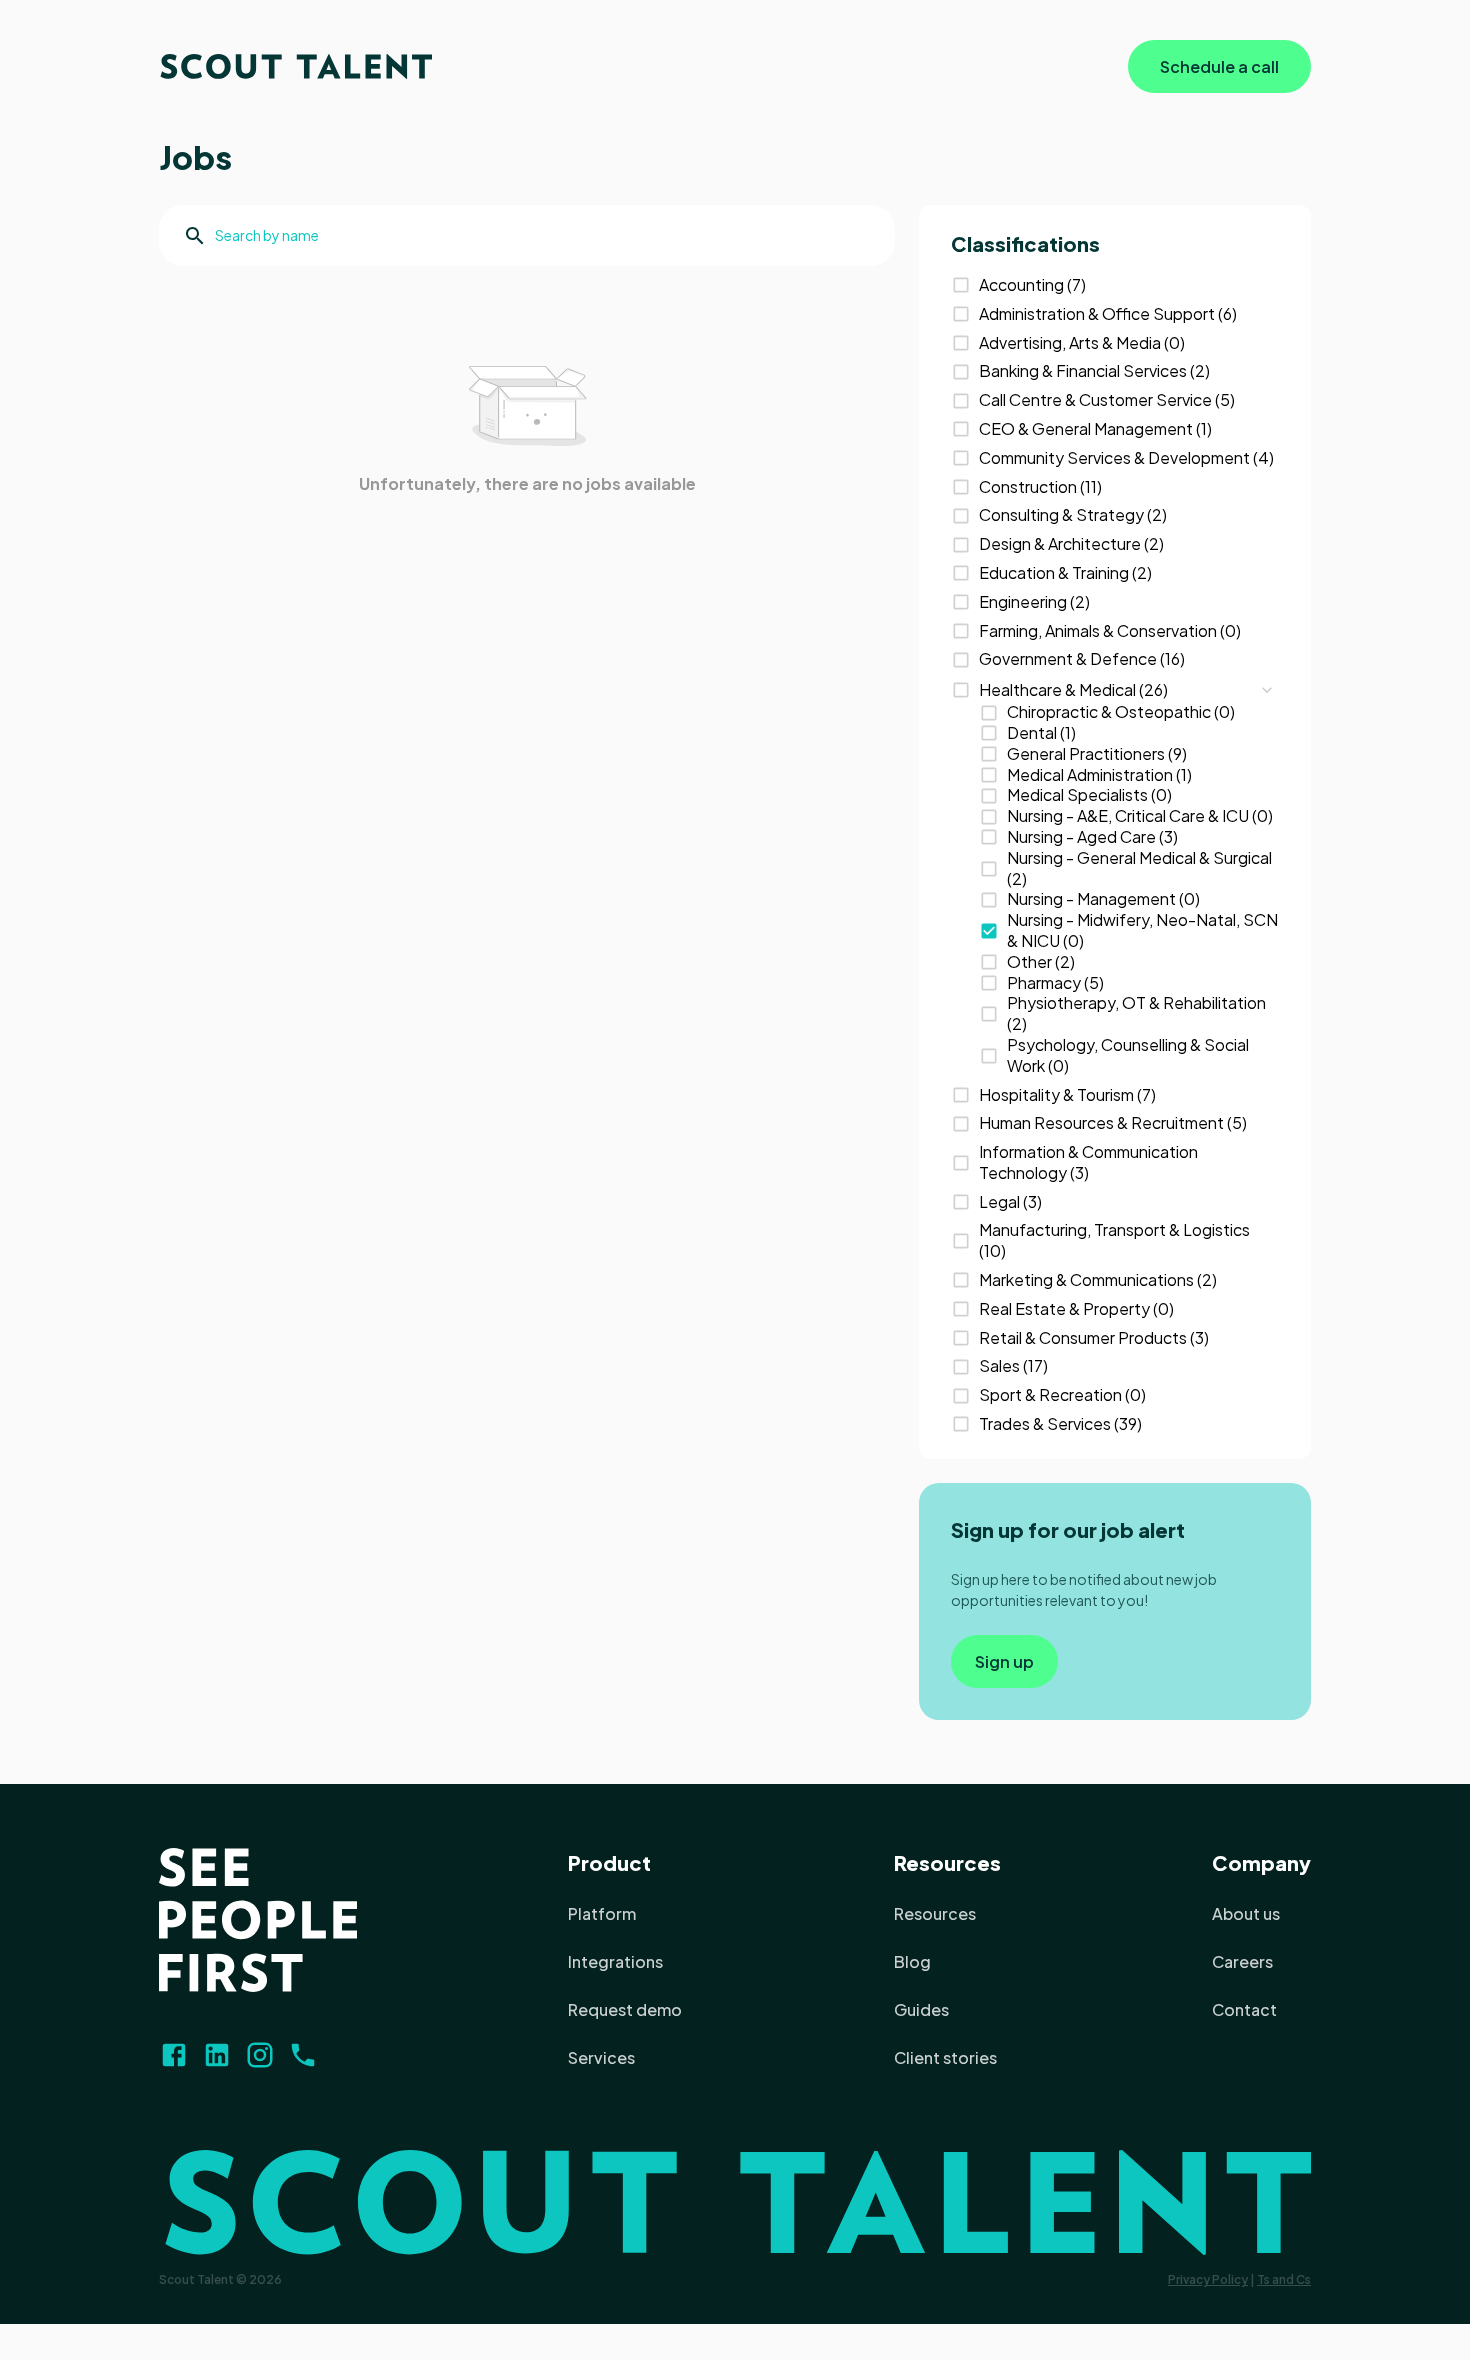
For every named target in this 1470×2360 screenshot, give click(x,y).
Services (601, 2057)
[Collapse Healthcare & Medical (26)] (1267, 690)
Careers (1242, 1961)
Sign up (1004, 1661)
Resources (947, 1862)
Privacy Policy (1208, 2279)
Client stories (945, 2057)
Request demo (625, 2009)
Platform (602, 1913)
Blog (912, 1961)
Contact (1244, 2009)
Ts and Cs (1284, 2279)
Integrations (615, 1961)
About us (1246, 1913)
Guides (921, 2009)
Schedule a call (1219, 66)
